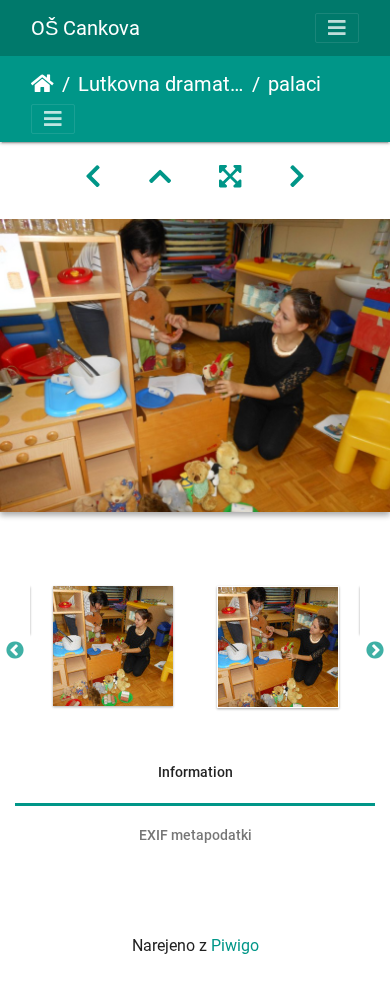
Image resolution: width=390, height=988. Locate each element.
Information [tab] (195, 772)
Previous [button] (15, 651)
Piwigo (235, 945)
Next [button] (375, 651)
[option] (112, 646)
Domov (42, 84)
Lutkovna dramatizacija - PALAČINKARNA (161, 84)
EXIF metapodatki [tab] (195, 835)
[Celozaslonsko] (230, 177)
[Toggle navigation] (337, 28)
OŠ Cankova (85, 28)
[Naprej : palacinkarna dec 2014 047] (297, 177)
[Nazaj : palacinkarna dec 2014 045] (93, 177)
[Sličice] (160, 177)
